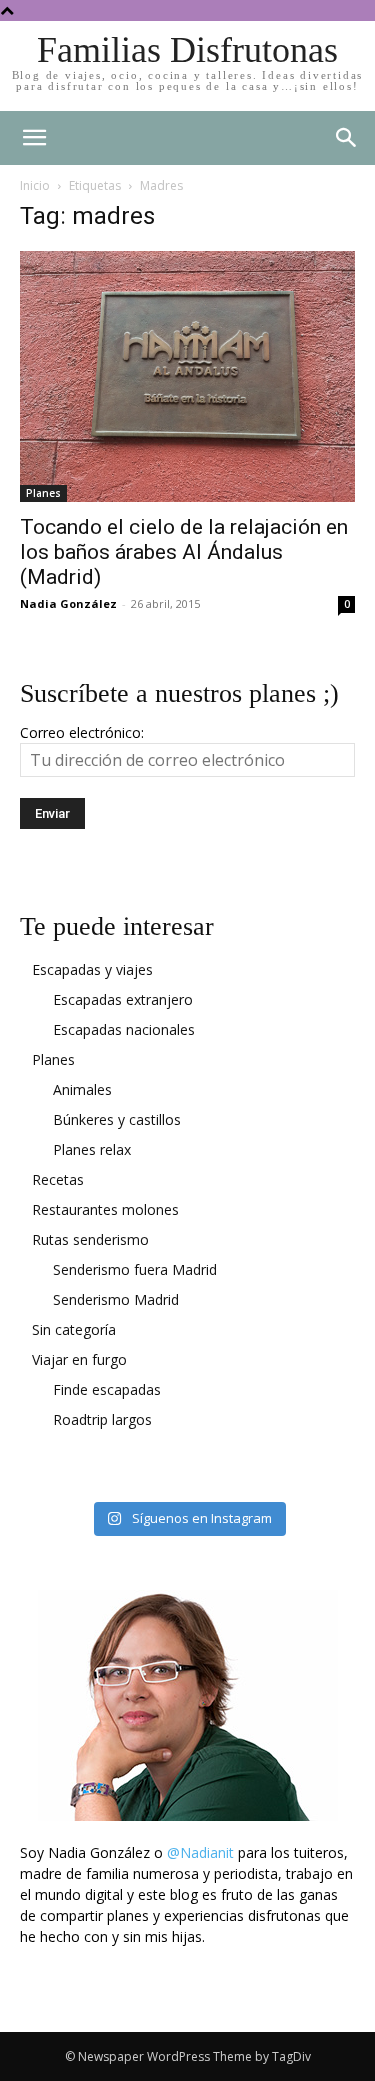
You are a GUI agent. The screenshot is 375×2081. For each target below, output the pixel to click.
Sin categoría (74, 1329)
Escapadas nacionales (124, 1029)
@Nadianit (200, 1852)
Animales (82, 1089)
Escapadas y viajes (92, 969)
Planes (43, 493)
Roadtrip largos (102, 1419)
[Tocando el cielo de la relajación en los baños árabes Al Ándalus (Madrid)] (187, 376)
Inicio (35, 185)
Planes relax (92, 1149)
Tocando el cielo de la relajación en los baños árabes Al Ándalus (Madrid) (184, 552)
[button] (347, 138)
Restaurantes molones (105, 1209)
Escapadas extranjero (123, 999)
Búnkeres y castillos (117, 1119)
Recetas (58, 1179)
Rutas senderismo (90, 1239)
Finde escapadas (107, 1389)
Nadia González (68, 603)
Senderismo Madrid (116, 1299)
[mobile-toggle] (34, 138)
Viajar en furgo (79, 1359)
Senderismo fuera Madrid (135, 1269)
